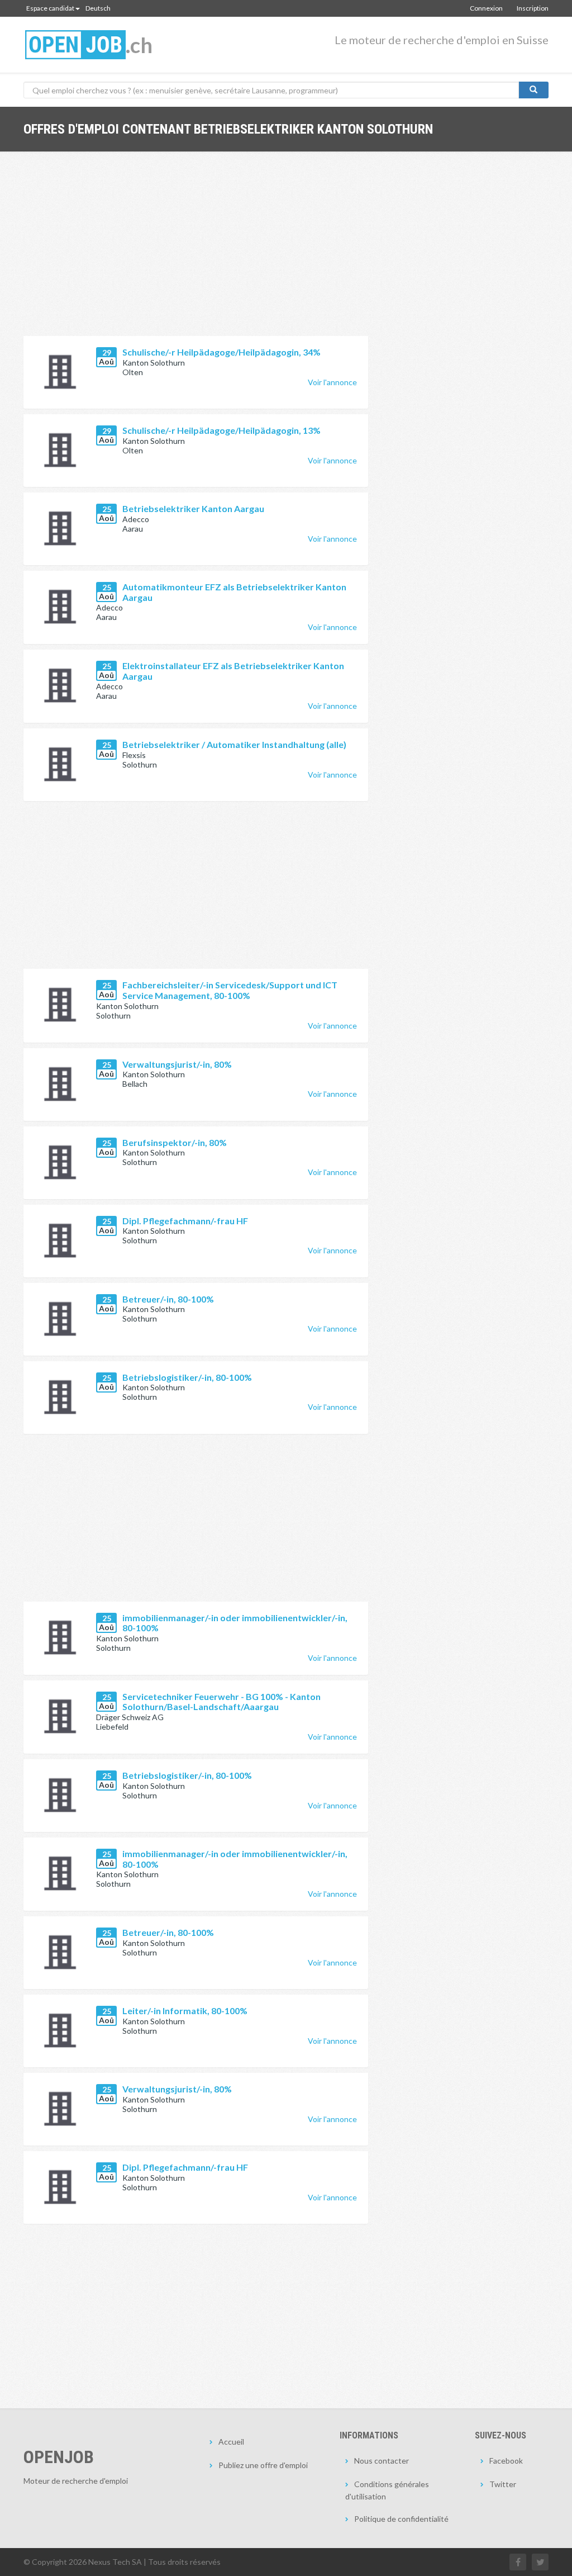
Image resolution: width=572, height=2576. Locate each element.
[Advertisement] (196, 252)
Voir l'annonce (332, 382)
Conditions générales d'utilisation (387, 2490)
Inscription (533, 8)
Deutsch (98, 8)
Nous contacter (382, 2461)
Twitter (503, 2484)
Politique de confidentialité (401, 2519)
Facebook (506, 2461)
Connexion (486, 8)
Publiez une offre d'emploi (263, 2465)
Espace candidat (50, 8)
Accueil (231, 2442)
